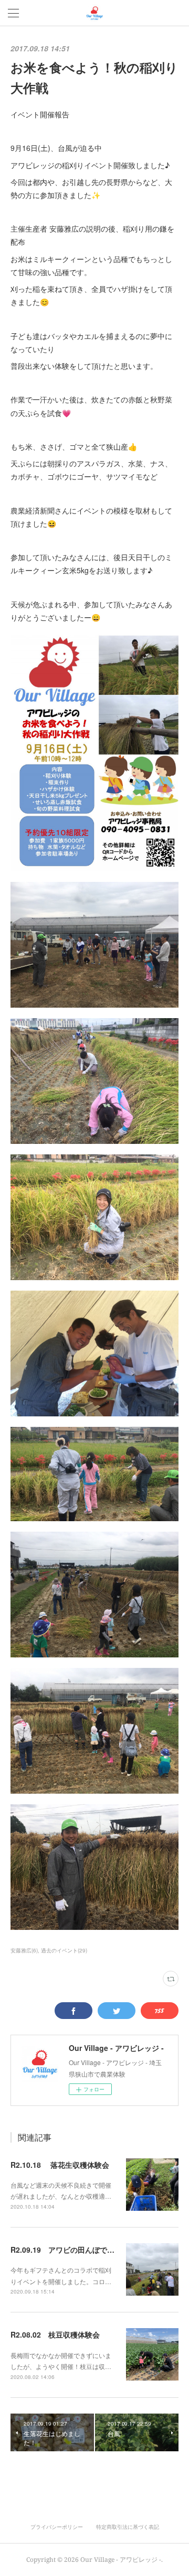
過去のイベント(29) (64, 1950)
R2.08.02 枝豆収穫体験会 (55, 2334)
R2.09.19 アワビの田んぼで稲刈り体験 (77, 2250)
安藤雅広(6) (24, 1950)
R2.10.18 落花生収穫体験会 (60, 2165)
